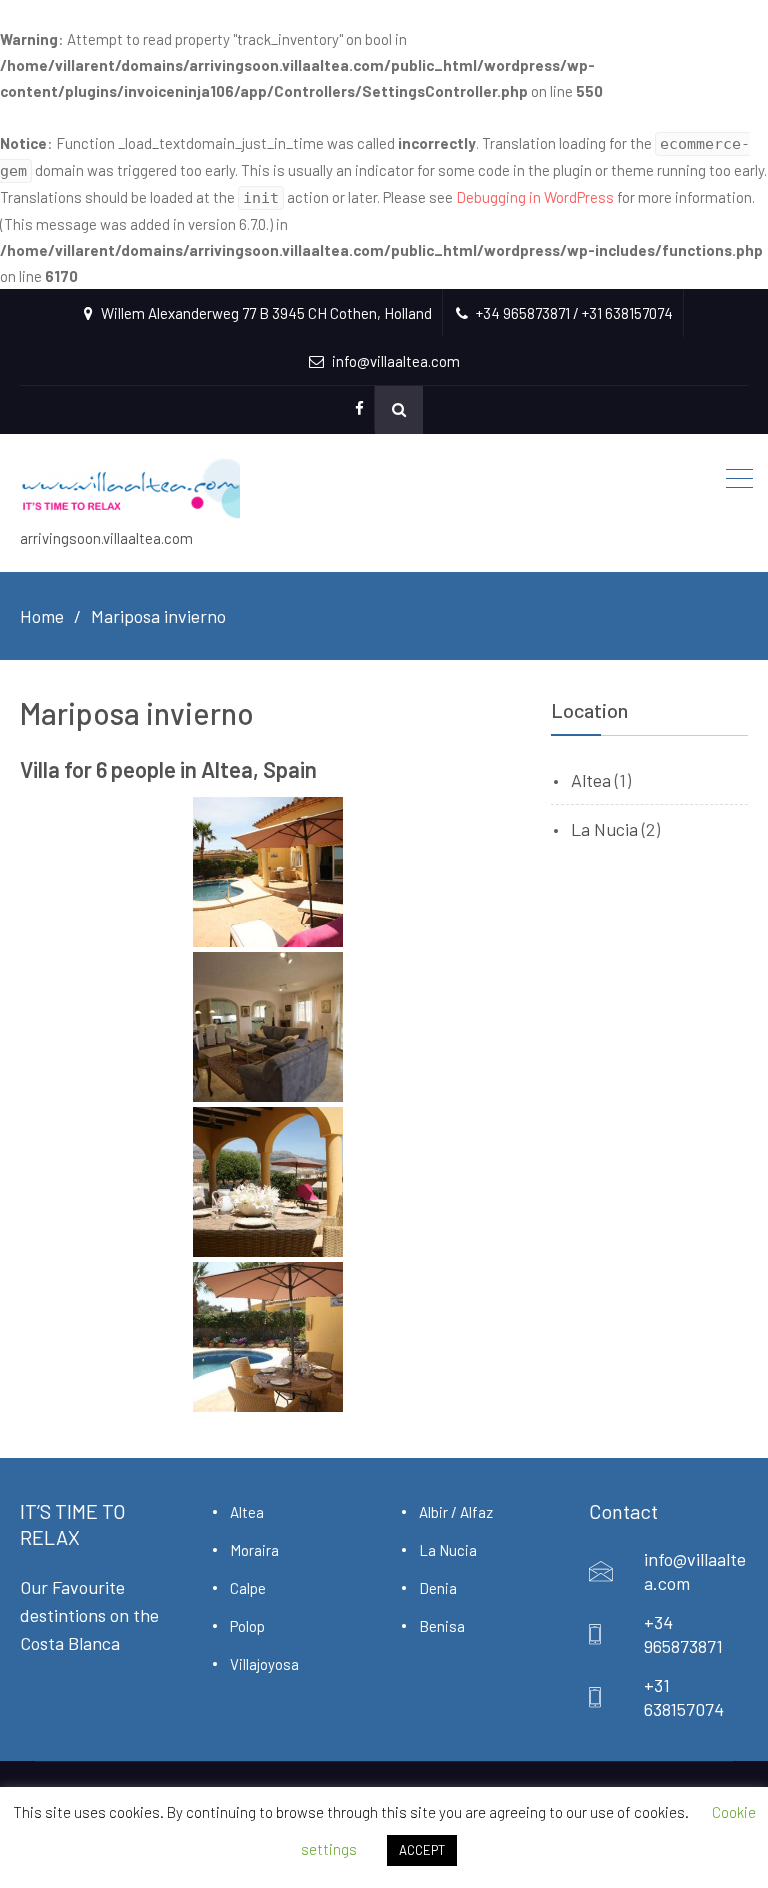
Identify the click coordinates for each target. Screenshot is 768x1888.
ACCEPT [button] (422, 1850)
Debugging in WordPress (535, 197)
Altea (591, 780)
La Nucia (604, 829)
